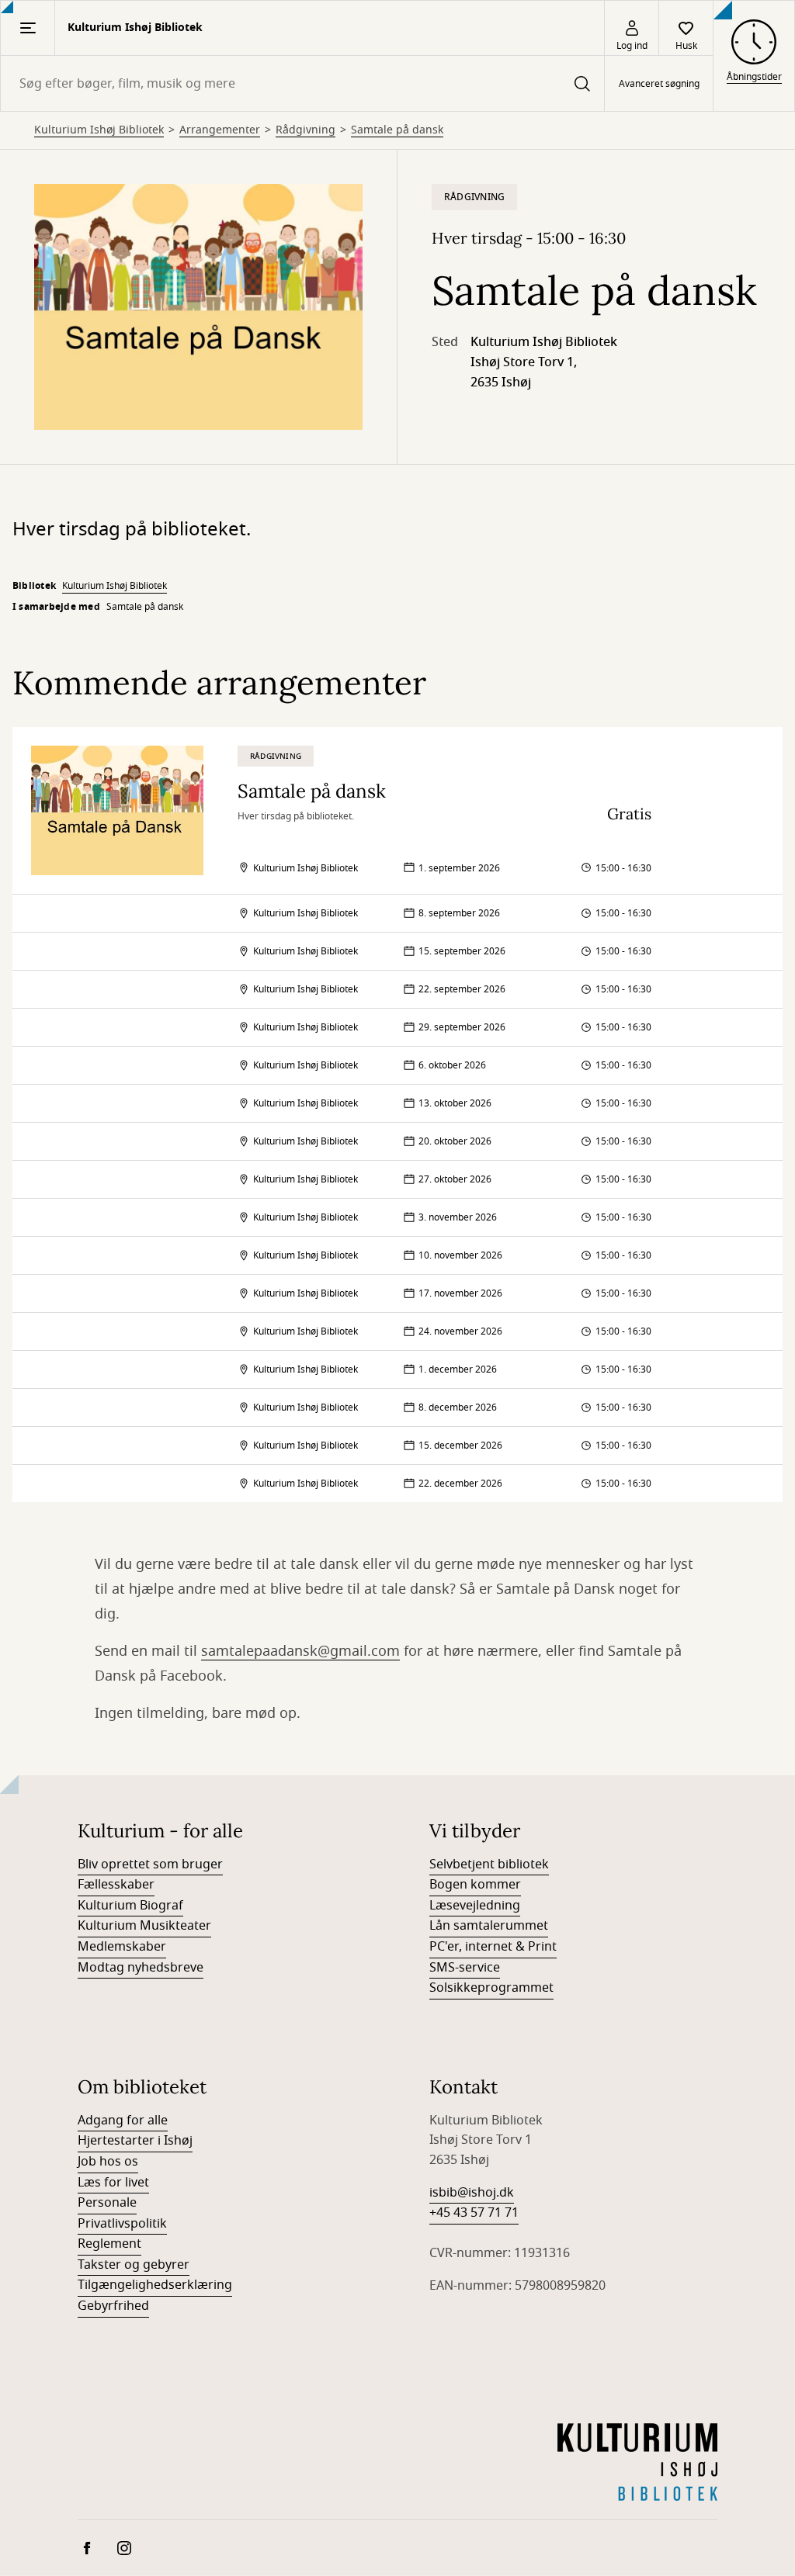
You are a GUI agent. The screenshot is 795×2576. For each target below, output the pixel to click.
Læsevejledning (475, 1906)
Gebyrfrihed (113, 2306)
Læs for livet (113, 2183)
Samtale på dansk (397, 130)
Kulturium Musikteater (144, 1926)
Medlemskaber (122, 1947)
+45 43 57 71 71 (474, 2213)
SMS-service (465, 1968)
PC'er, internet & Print (493, 1947)
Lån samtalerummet (489, 1926)
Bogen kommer (475, 1885)
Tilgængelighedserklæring (155, 2285)
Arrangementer (220, 130)
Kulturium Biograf (130, 1906)
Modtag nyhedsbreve (141, 1968)
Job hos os (108, 2162)
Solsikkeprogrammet (491, 1988)
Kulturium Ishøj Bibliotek (99, 130)
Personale (107, 2203)
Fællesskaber (116, 1885)
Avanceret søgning (659, 84)
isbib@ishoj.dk (472, 2193)
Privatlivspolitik (122, 2224)
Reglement (109, 2244)
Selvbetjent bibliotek (489, 1864)
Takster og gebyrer (134, 2265)
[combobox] (302, 83)
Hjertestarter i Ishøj (135, 2141)
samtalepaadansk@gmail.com (300, 1651)
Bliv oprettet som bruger (150, 1864)
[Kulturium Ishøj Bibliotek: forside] (637, 2462)
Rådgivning (306, 130)
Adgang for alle (123, 2121)
